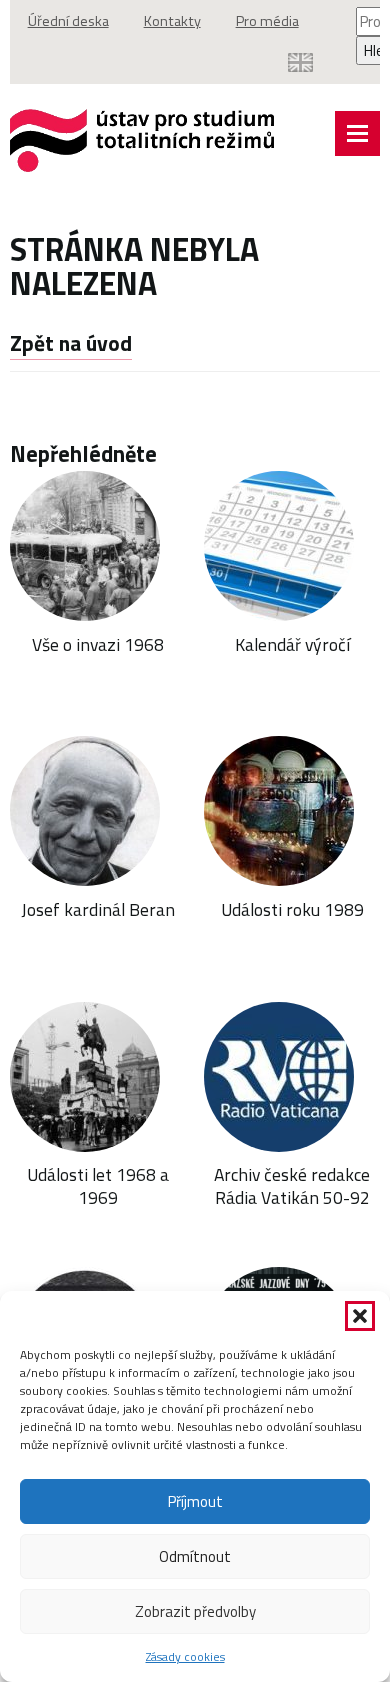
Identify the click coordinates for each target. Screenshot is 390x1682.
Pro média (267, 21)
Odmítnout (195, 1556)
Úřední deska (68, 21)
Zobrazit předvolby (195, 1611)
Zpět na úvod (71, 343)
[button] (360, 1316)
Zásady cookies (185, 1656)
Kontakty (172, 21)
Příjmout (195, 1501)
